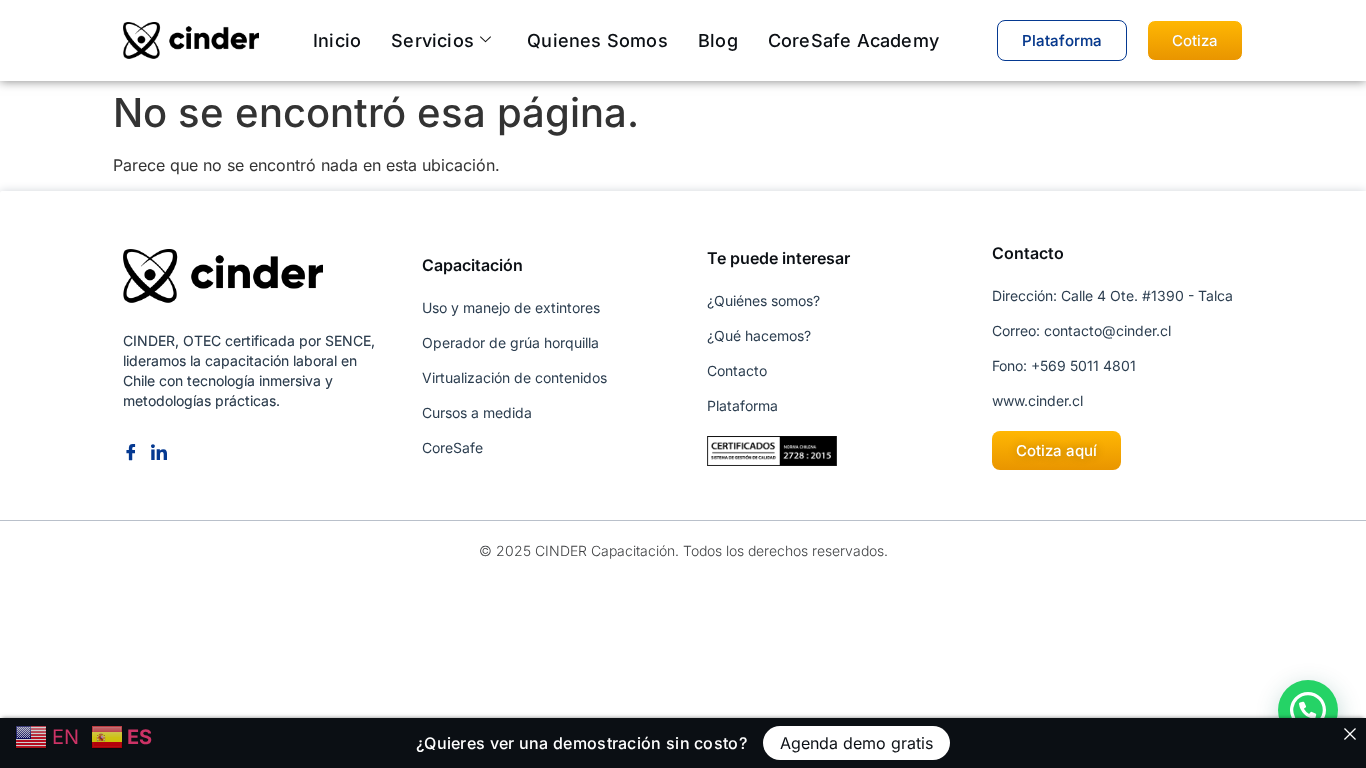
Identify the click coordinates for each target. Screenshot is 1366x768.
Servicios (432, 40)
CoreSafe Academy (853, 40)
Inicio (337, 40)
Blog (718, 40)
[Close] (1350, 734)
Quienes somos (597, 40)
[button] (1308, 710)
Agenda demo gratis (856, 743)
